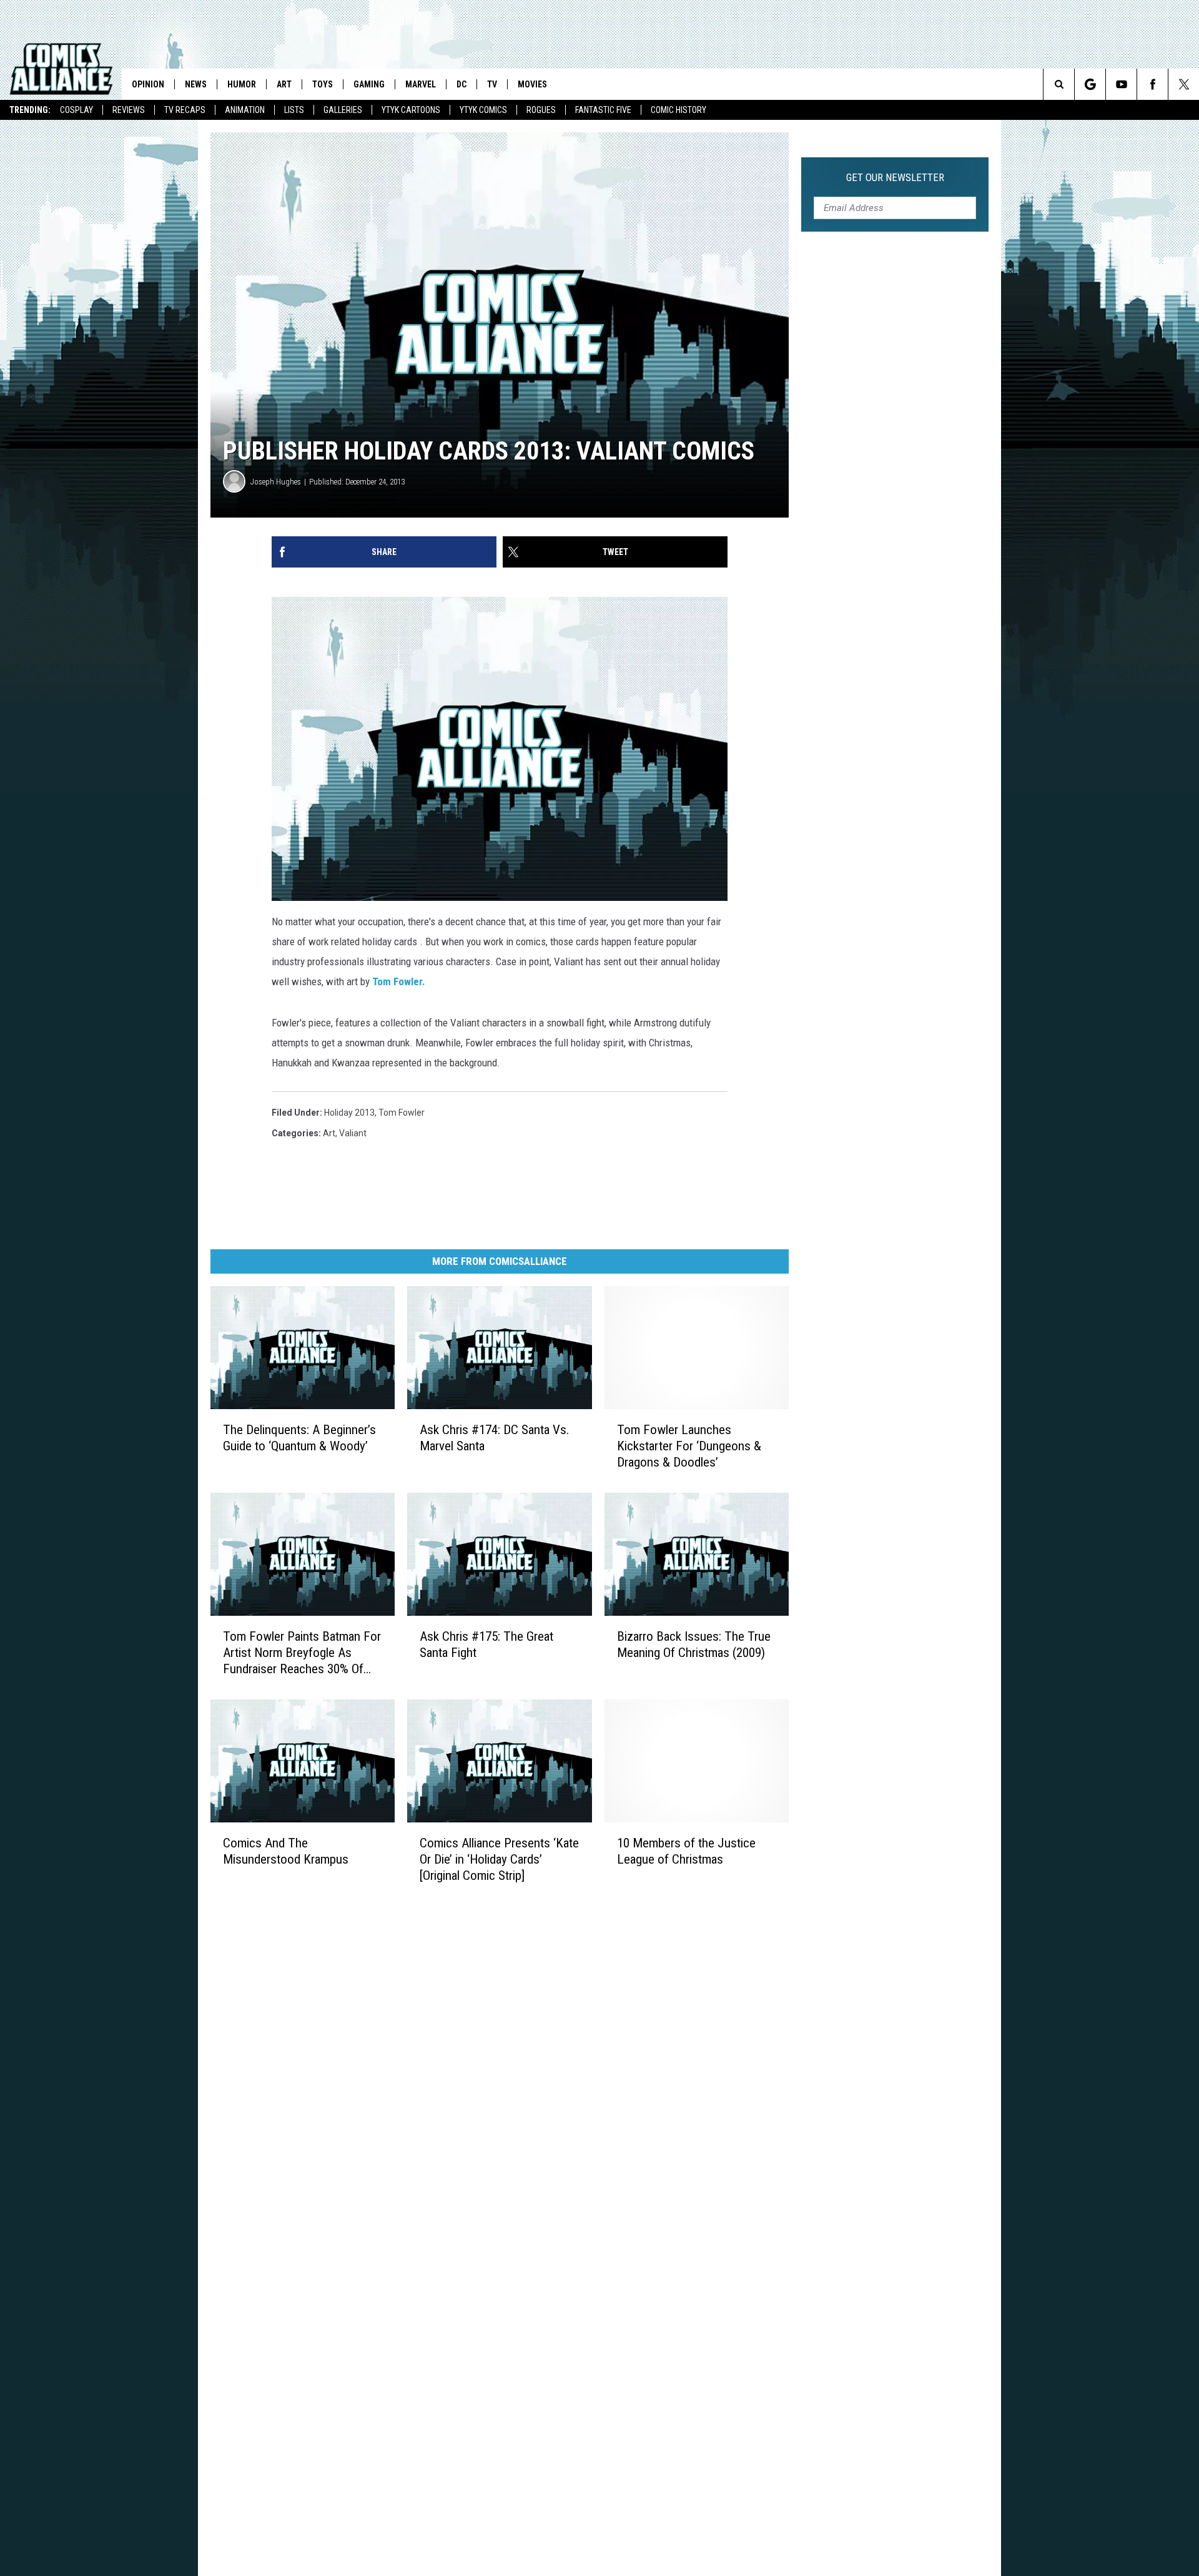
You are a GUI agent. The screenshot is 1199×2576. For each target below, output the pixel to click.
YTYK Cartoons (411, 110)
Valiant (353, 1133)
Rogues (541, 110)
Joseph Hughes (276, 482)
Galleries (343, 110)
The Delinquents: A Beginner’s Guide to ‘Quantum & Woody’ (299, 1438)
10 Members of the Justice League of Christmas (686, 1851)
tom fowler (402, 1113)
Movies (532, 84)
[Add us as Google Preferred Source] (1090, 84)
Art (284, 84)
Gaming (369, 84)
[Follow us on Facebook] (1152, 84)
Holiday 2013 (349, 1113)
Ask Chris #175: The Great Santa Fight (486, 1644)
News (196, 84)
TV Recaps (185, 110)
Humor (242, 84)
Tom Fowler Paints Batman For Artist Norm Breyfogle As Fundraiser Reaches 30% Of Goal (302, 1653)
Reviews (129, 110)
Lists (294, 110)
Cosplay (76, 110)
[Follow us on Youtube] (1121, 84)
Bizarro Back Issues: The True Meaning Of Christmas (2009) (694, 1644)
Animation (245, 110)
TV (492, 84)
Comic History (678, 110)
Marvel (421, 84)
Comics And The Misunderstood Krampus (286, 1851)
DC (461, 84)
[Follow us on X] (1184, 84)
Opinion (148, 84)
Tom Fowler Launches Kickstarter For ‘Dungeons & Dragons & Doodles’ (689, 1446)
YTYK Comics (483, 110)
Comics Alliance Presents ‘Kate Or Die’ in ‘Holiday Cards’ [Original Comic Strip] (499, 1859)
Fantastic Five (603, 110)
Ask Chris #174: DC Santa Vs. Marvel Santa (495, 1438)
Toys (323, 84)
